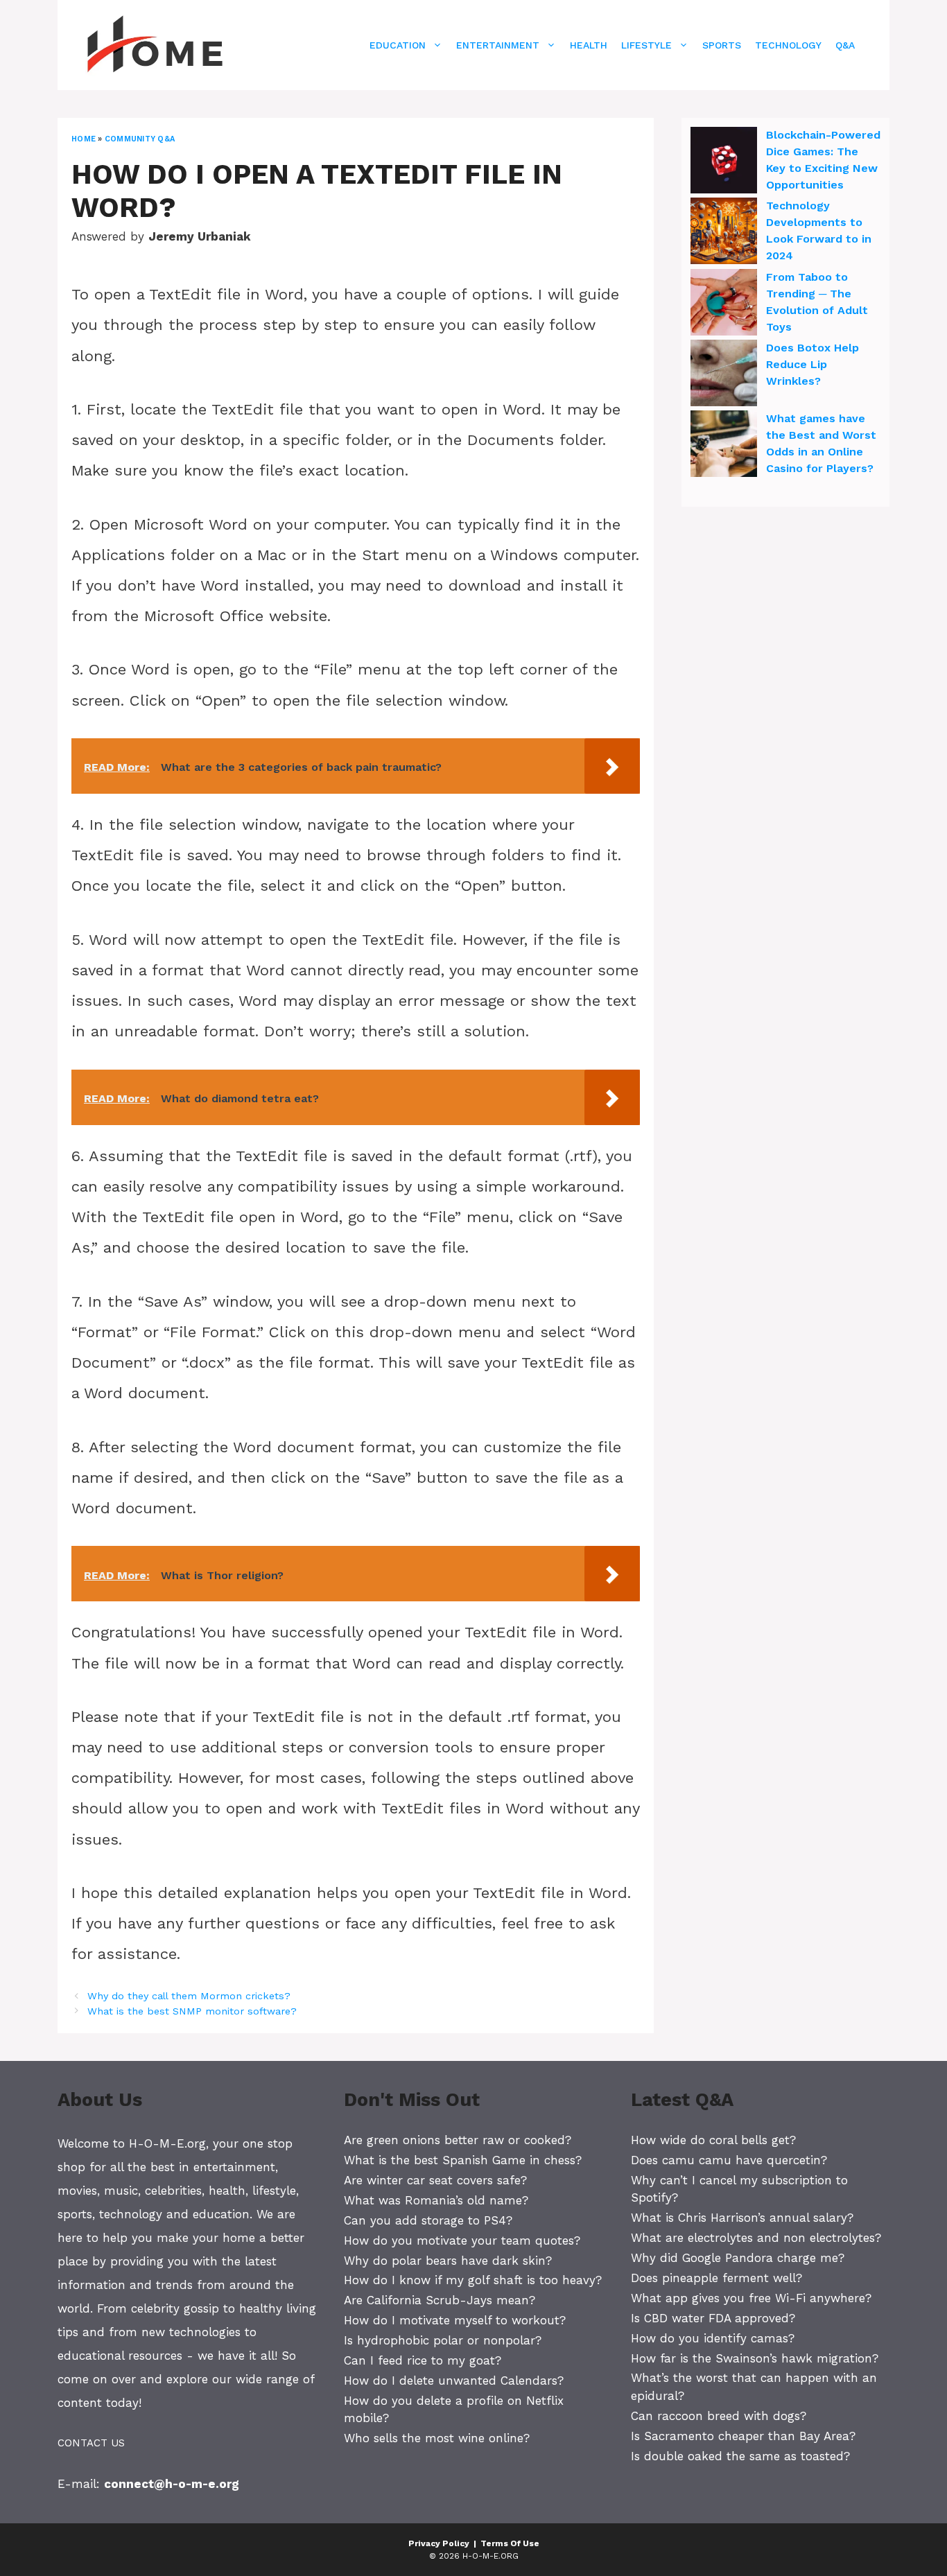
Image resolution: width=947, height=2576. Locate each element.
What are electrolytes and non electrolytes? (756, 2238)
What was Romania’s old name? (436, 2200)
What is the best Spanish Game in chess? (463, 2160)
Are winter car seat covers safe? (435, 2180)
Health (589, 45)
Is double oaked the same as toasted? (740, 2456)
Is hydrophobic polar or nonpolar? (443, 2340)
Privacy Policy (439, 2543)
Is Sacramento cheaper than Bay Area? (743, 2436)
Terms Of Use (510, 2543)
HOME (84, 139)
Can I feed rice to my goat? (423, 2360)
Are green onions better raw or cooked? (458, 2140)
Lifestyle (646, 45)
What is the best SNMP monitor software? (192, 2011)
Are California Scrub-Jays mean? (440, 2300)
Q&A (845, 45)
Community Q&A (140, 139)
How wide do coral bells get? (713, 2140)
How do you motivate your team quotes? (462, 2240)
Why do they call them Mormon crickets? (189, 1996)
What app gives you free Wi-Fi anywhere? (751, 2298)
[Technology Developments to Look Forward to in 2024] (724, 233)
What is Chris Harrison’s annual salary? (742, 2218)
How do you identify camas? (713, 2338)
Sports (722, 45)
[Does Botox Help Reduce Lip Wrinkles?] (724, 375)
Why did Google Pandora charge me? (738, 2258)
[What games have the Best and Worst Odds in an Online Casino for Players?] (724, 446)
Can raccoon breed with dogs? (719, 2416)
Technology (788, 45)
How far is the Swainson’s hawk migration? (755, 2358)
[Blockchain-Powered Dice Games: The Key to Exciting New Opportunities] (724, 162)
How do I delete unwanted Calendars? (454, 2381)
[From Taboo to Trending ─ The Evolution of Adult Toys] (724, 304)
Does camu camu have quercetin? (729, 2160)
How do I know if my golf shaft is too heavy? (473, 2280)
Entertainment (498, 45)
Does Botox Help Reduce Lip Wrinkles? (813, 364)
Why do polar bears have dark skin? (448, 2261)
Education (398, 45)
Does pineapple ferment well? (716, 2278)
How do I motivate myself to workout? (455, 2320)
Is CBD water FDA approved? (713, 2318)
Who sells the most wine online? (437, 2438)
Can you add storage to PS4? (428, 2220)
